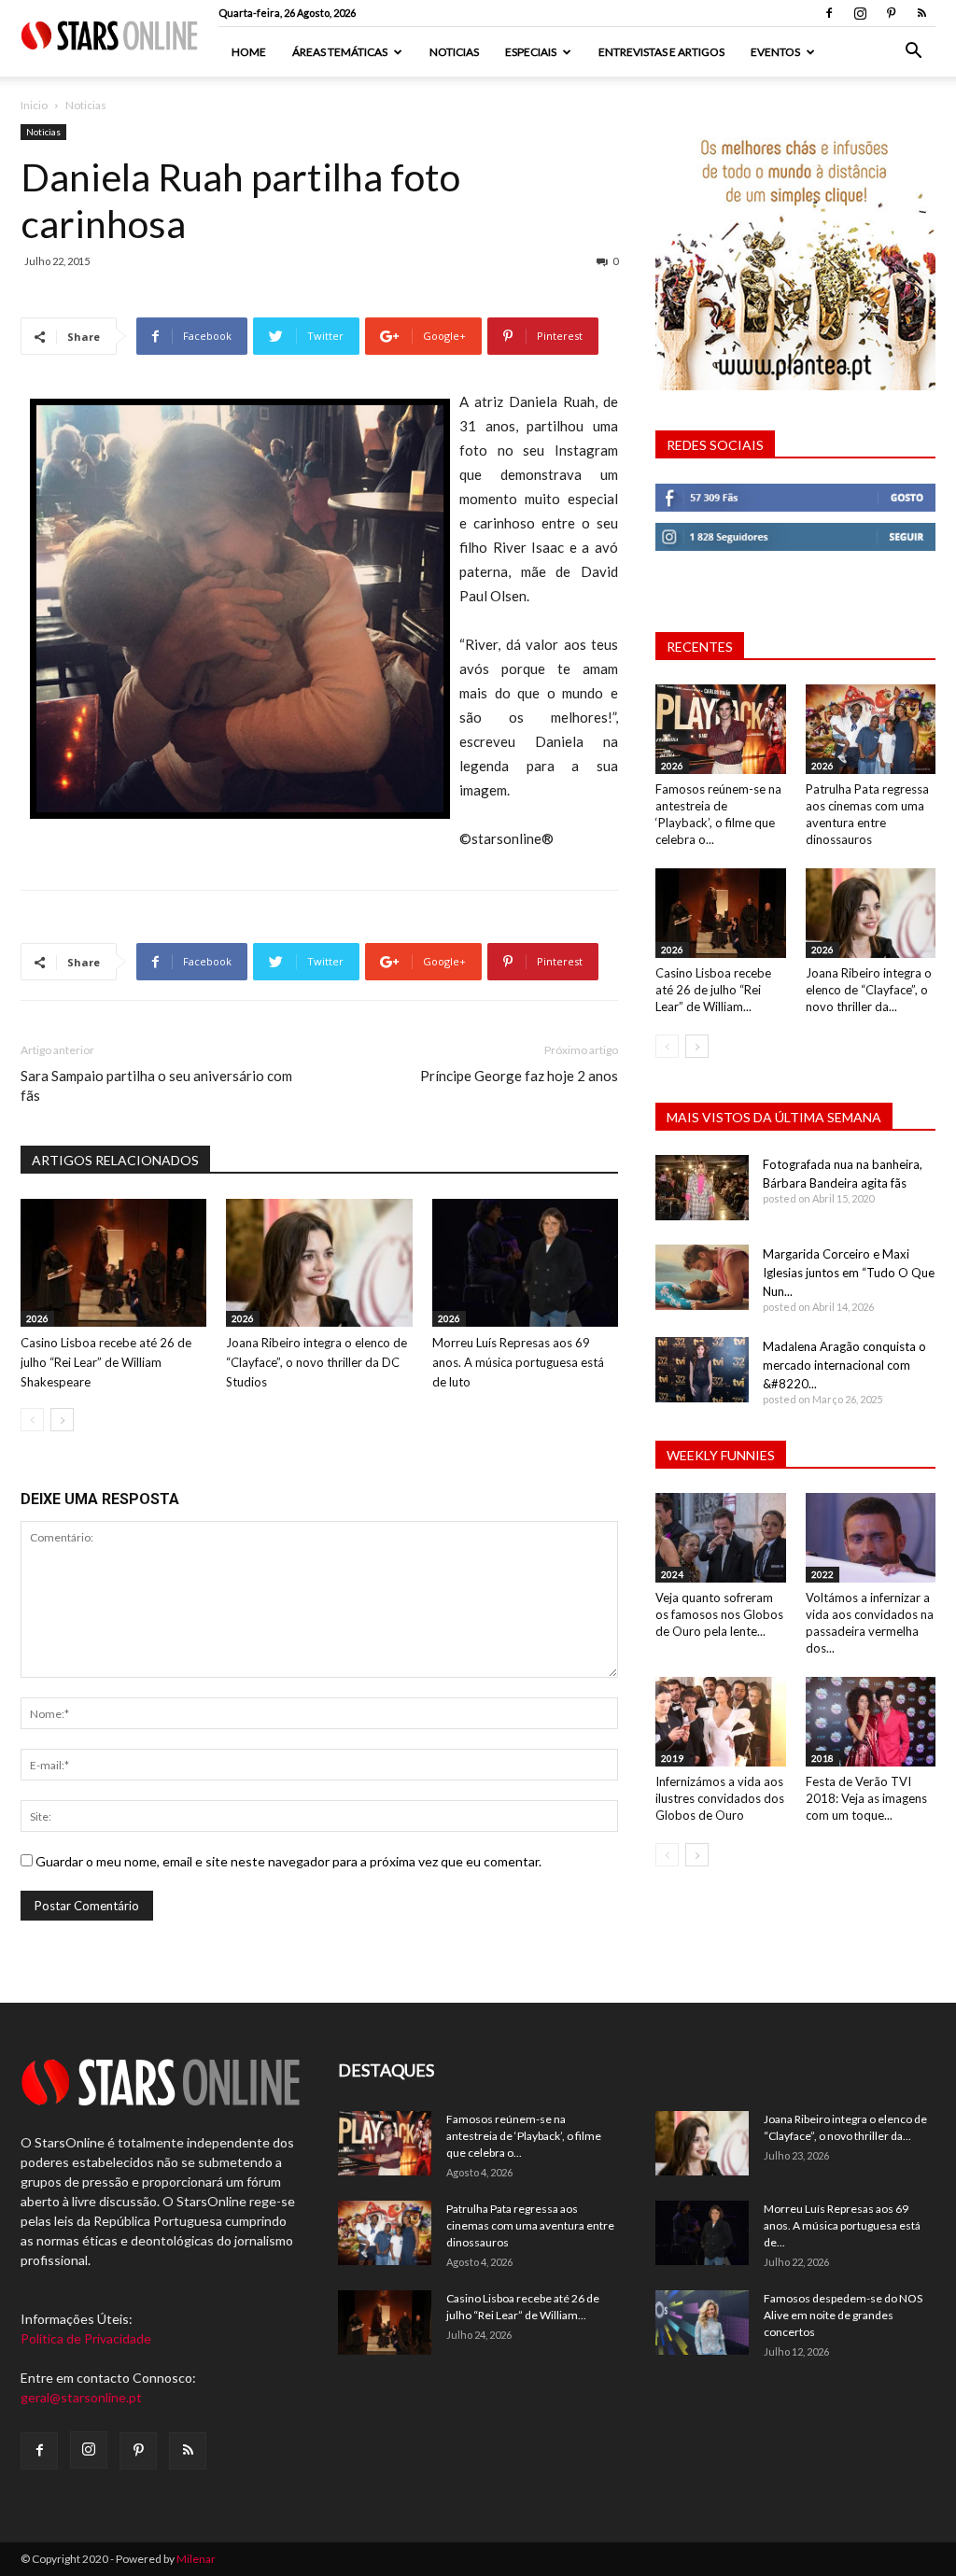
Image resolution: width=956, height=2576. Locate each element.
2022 (822, 1574)
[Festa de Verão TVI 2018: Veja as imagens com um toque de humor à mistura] (871, 1722)
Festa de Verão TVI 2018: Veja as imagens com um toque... (866, 1798)
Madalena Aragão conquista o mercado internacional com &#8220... (844, 1365)
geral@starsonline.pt (81, 2397)
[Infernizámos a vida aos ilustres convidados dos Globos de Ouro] (721, 1722)
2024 (672, 1574)
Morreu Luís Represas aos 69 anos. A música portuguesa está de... (842, 2225)
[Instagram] (860, 13)
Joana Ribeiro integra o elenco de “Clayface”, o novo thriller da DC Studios (316, 1362)
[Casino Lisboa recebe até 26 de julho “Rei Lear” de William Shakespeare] (113, 1263)
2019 (672, 1758)
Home (249, 52)
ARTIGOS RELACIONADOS (115, 1160)
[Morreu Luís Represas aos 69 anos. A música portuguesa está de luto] (525, 1263)
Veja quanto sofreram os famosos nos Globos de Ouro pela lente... (719, 1614)
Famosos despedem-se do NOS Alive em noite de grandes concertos (843, 2315)
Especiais (531, 52)
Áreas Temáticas (340, 52)
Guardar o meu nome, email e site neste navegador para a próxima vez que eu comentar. (288, 1861)
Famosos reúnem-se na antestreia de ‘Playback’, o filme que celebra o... (524, 2136)
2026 (37, 1318)
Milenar (196, 2559)
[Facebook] (829, 13)
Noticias (454, 52)
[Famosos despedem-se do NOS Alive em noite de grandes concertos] (702, 2323)
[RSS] (921, 13)
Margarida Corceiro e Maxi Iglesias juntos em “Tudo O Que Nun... (849, 1273)
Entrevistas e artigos (661, 52)
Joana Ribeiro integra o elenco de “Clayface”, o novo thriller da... (869, 990)
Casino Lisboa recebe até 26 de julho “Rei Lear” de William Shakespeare (106, 1362)
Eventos (775, 52)
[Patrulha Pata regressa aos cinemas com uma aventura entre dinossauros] (871, 729)
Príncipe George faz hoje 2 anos (519, 1076)
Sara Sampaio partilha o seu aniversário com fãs (156, 1085)
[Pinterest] (891, 13)
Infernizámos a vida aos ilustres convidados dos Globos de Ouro (720, 1798)
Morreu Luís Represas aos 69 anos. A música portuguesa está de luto (518, 1362)
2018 (822, 1758)
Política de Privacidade (86, 2338)
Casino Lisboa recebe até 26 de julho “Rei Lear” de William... (713, 990)
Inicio (34, 105)
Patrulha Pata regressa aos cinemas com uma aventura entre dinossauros (530, 2225)
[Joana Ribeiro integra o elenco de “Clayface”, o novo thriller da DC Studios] (319, 1263)
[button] (913, 53)
